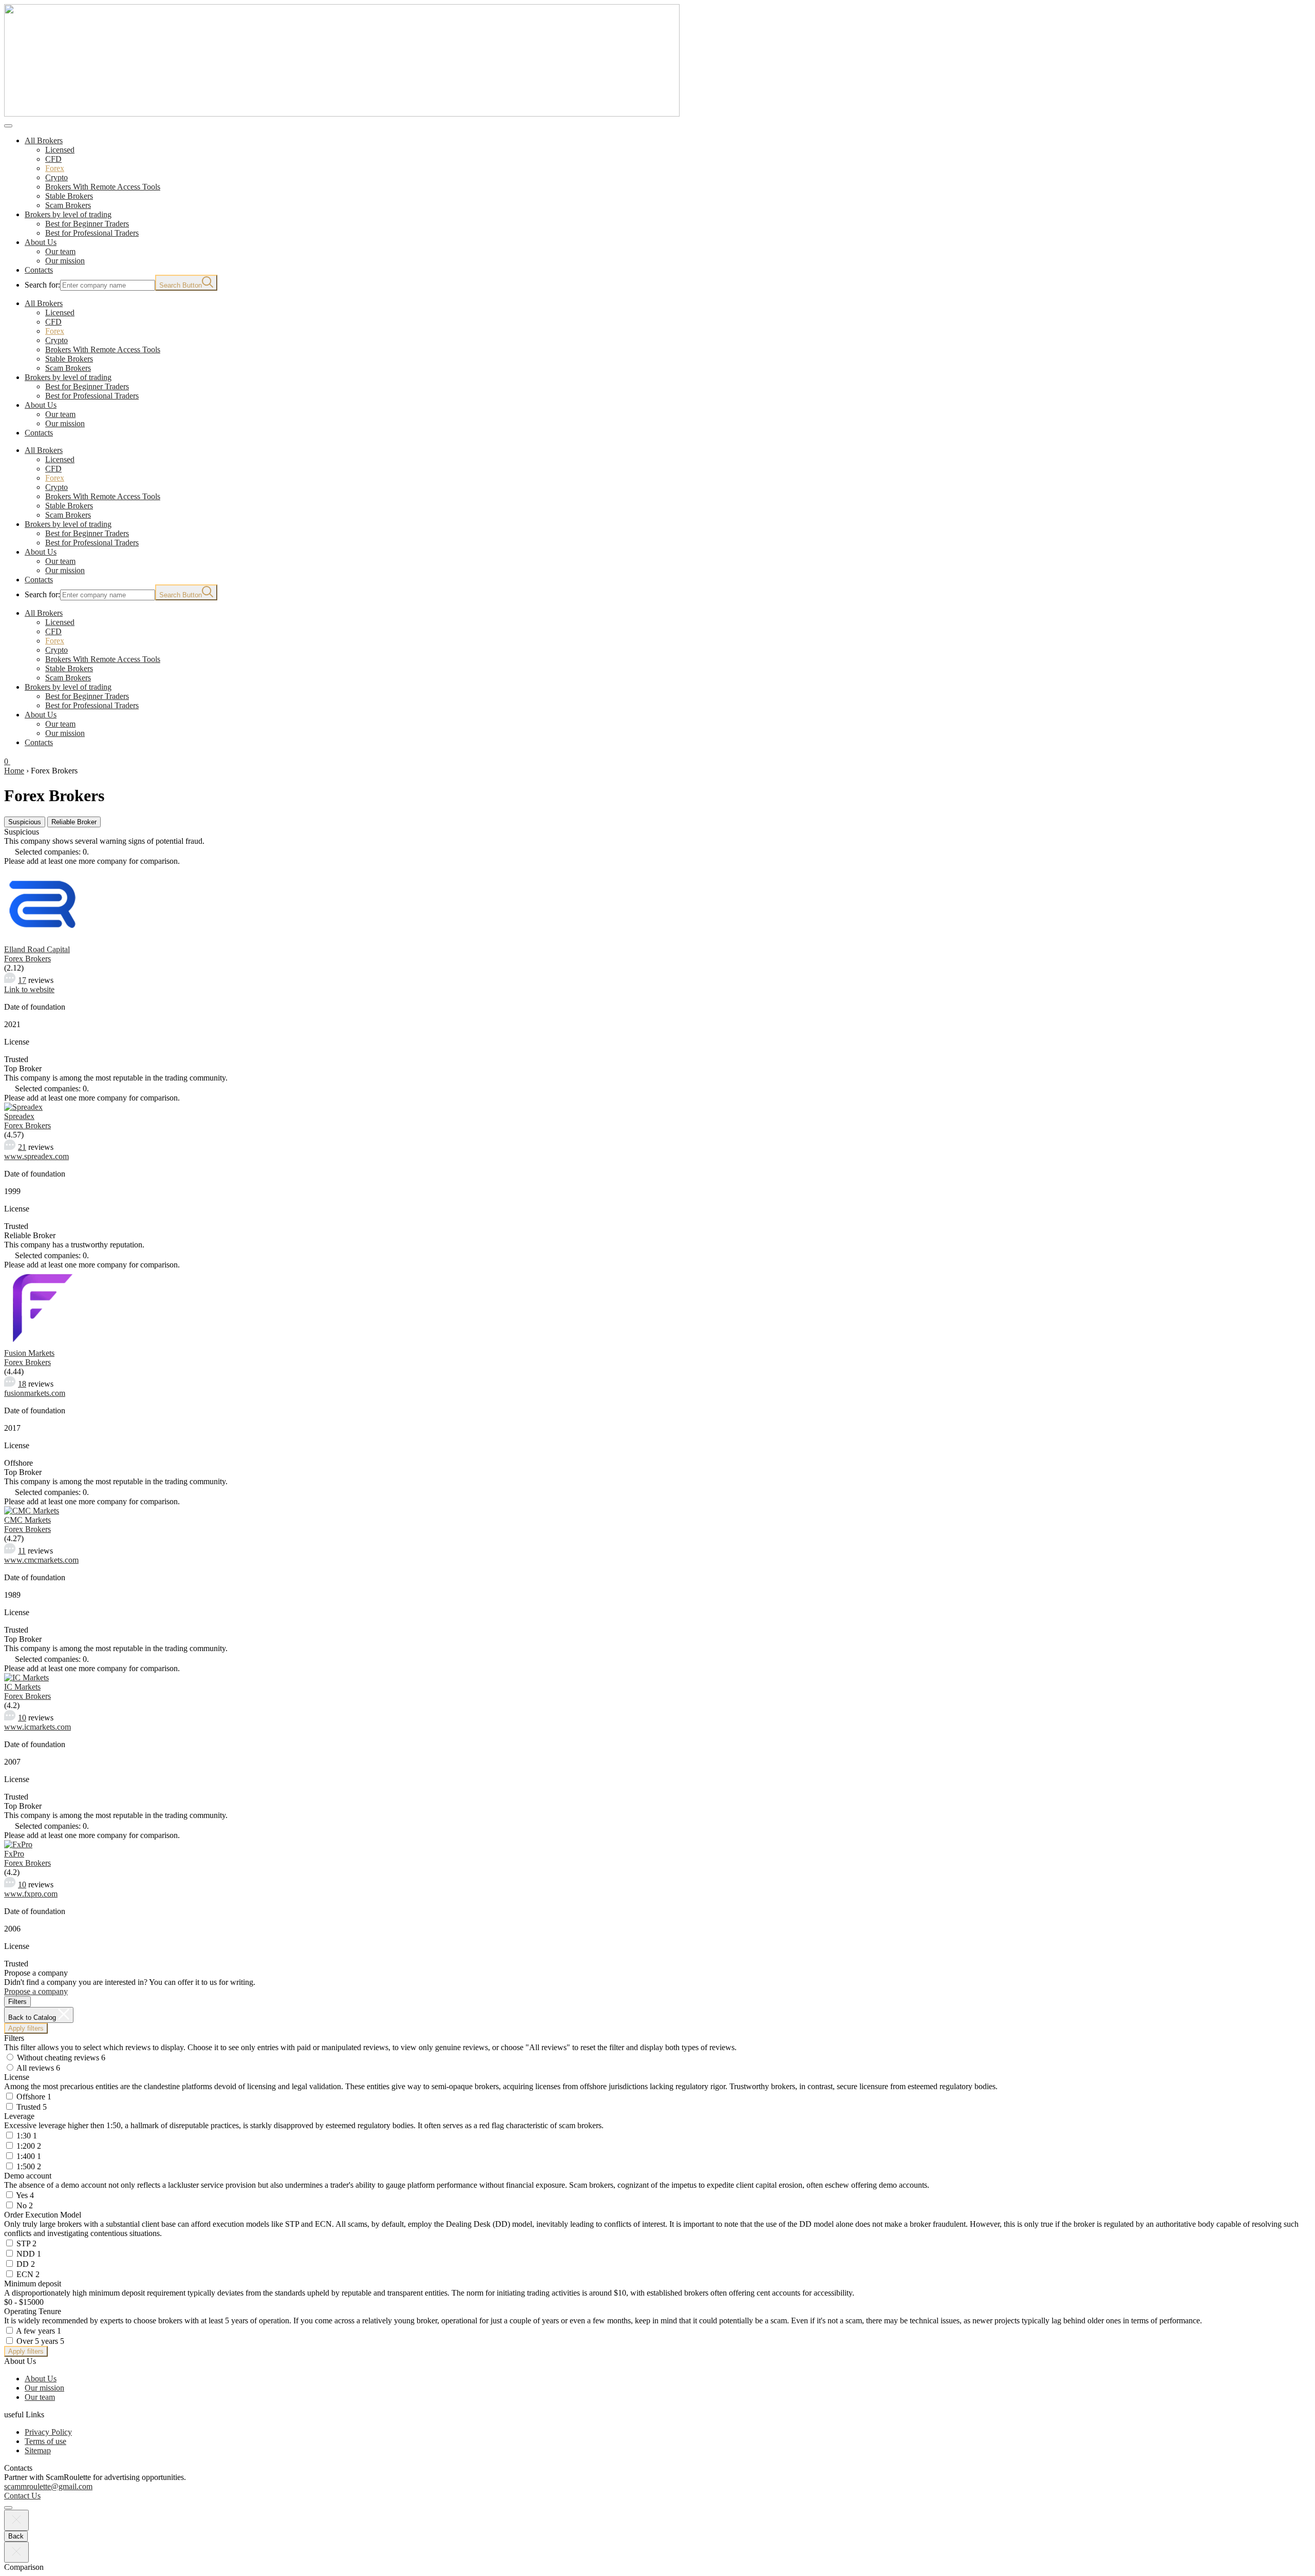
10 (22, 1718)
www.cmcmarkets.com (41, 1560)
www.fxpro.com (31, 1894)
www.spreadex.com (36, 1156)
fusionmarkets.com (35, 1393)
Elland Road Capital (37, 949)
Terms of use (45, 2441)
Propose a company (36, 1991)
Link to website (29, 989)
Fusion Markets (29, 1353)
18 (22, 1384)
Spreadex (19, 1116)
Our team (40, 2397)
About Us (41, 2379)
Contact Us (22, 2496)
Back (16, 2536)
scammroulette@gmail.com (48, 2486)
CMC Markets (27, 1520)
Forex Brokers (27, 959)
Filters (17, 2002)
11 (22, 1551)
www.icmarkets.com (37, 1727)
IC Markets (22, 1687)
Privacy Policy (48, 2432)
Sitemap (38, 2450)
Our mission (44, 2388)
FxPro (14, 1854)
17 (22, 980)
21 (22, 1147)
